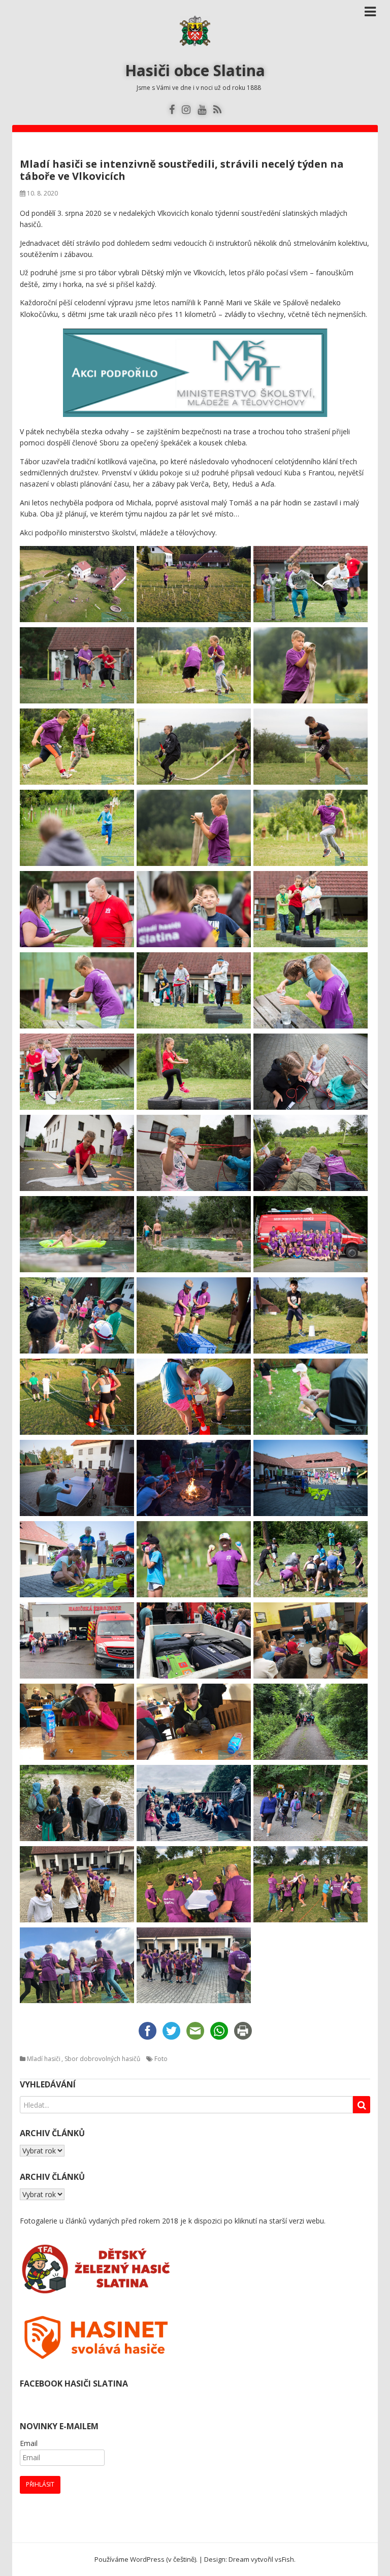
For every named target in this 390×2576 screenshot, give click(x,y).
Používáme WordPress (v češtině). (146, 2559)
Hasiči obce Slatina (195, 70)
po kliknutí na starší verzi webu (274, 2221)
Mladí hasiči (44, 2059)
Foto (161, 2059)
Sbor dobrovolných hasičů (102, 2059)
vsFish (284, 2559)
